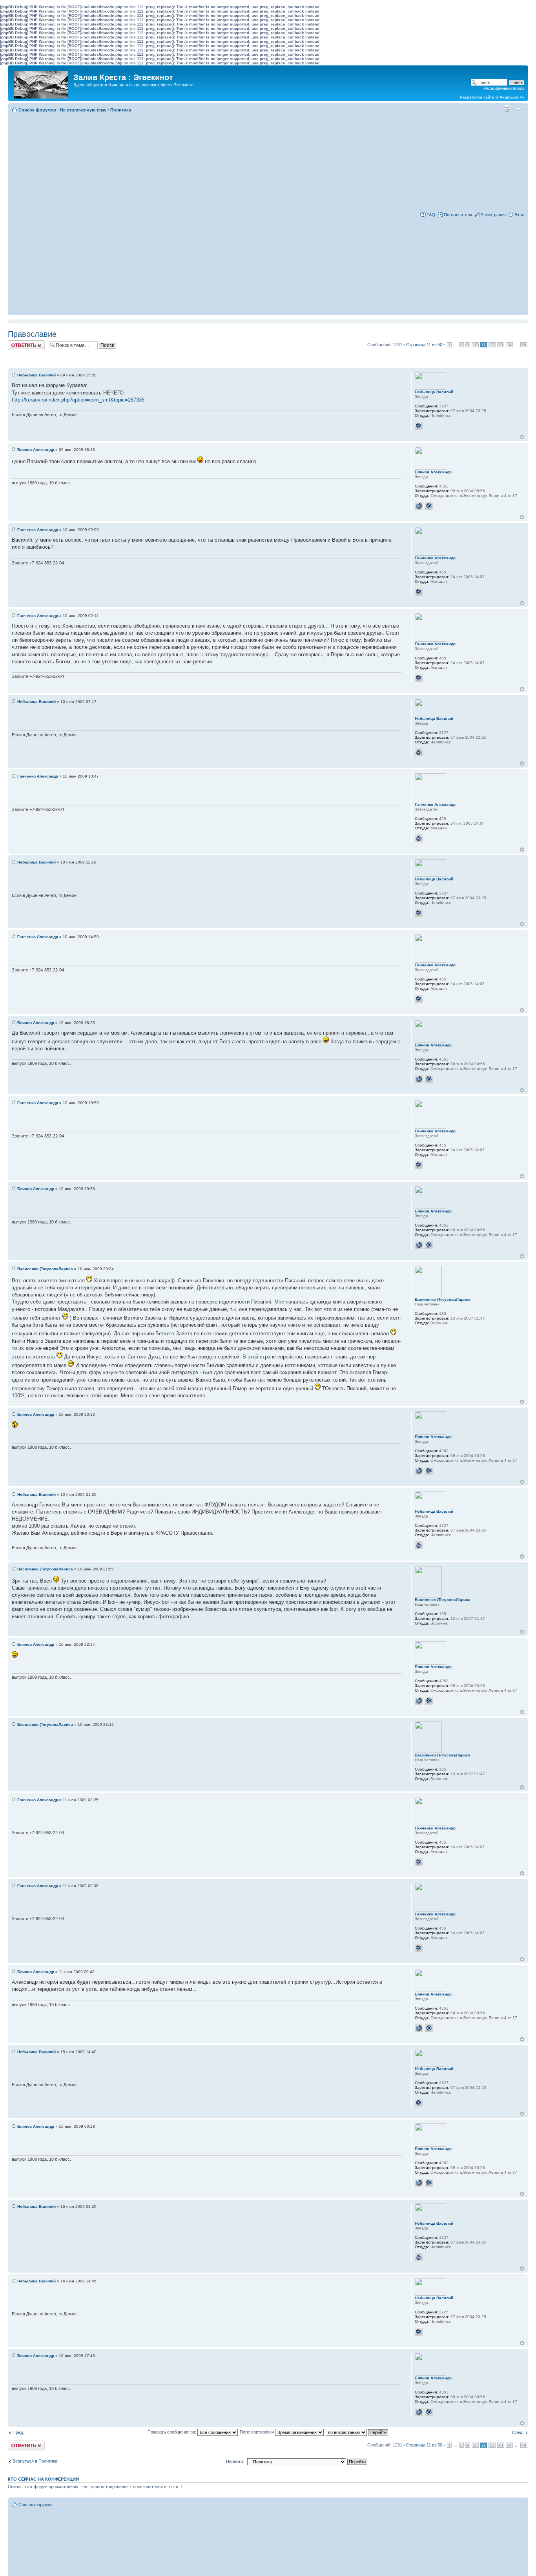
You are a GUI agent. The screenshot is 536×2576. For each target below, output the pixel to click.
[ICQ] (419, 426)
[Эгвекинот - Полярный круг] (42, 83)
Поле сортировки (257, 2432)
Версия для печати (507, 108)
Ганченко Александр (38, 530)
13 (501, 345)
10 (475, 345)
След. (518, 2432)
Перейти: (235, 2461)
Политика (121, 110)
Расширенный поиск (504, 88)
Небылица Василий (36, 375)
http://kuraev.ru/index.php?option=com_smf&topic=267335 (78, 400)
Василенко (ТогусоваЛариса (45, 1269)
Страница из (424, 345)
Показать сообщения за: (172, 2432)
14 (509, 345)
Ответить (17, 343)
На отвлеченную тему (83, 110)
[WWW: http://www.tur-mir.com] (419, 506)
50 (524, 345)
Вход (519, 215)
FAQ (431, 215)
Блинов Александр (36, 450)
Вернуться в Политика (35, 2461)
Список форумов (37, 110)
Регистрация (493, 215)
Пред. (18, 2432)
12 (492, 345)
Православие (32, 334)
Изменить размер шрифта (519, 108)
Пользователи (458, 215)
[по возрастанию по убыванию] (357, 2432)
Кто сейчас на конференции (43, 2479)
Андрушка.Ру (512, 97)
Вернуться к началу (522, 437)
